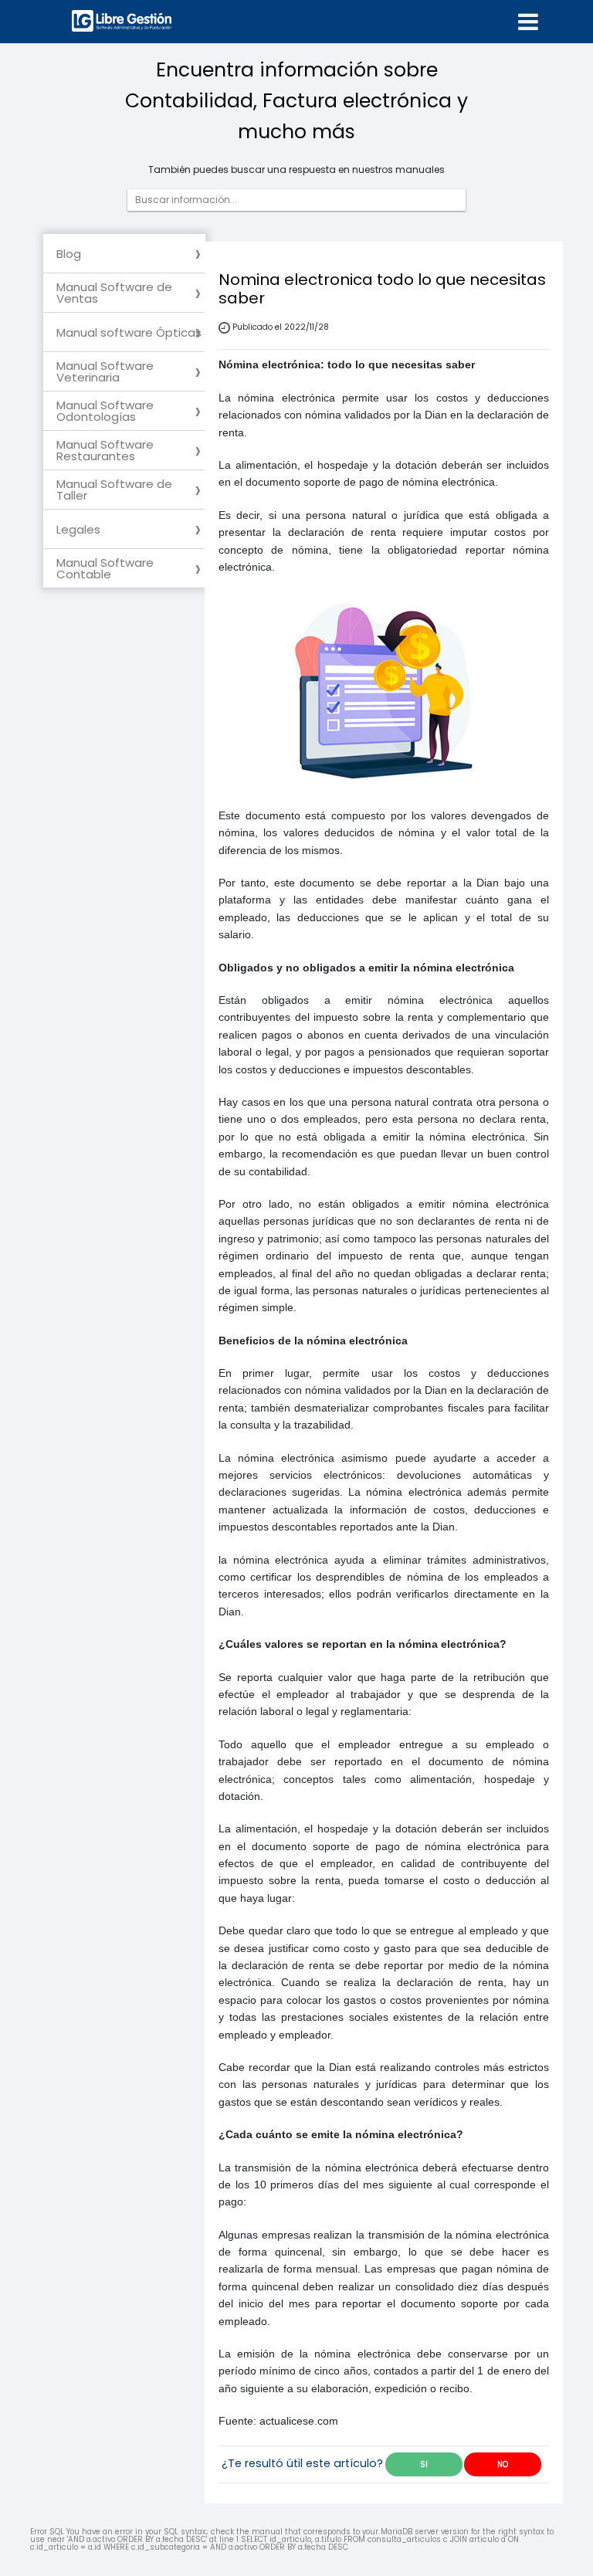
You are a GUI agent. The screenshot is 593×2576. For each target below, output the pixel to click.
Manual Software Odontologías (105, 411)
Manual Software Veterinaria (105, 371)
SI (424, 2464)
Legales (78, 529)
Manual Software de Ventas (114, 293)
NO (503, 2464)
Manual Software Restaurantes (105, 450)
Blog (69, 254)
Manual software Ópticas (129, 332)
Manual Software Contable (105, 568)
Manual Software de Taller (114, 490)
